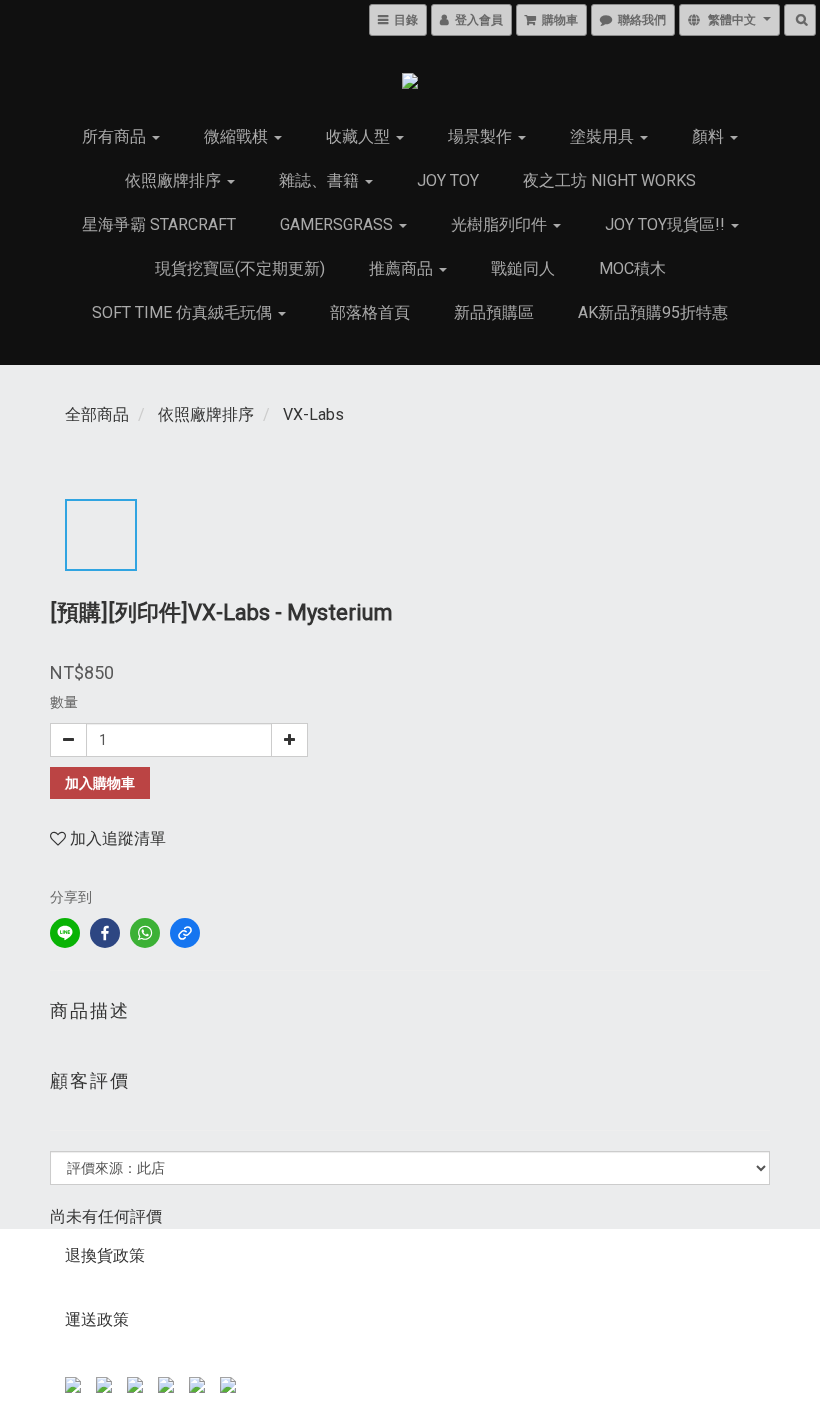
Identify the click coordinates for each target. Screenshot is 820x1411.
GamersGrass (338, 224)
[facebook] (105, 933)
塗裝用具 (604, 136)
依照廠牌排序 (175, 180)
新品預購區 (494, 312)
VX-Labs (313, 414)
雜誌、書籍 (321, 180)
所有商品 (116, 136)
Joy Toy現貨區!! (667, 224)
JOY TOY (448, 180)
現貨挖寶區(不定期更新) (240, 268)
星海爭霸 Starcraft (159, 224)
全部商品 (97, 414)
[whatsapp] (145, 933)
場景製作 (482, 136)
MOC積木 (632, 268)
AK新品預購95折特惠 (653, 312)
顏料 (710, 136)
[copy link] (185, 933)
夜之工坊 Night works (609, 180)
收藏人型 (360, 136)
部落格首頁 (370, 312)
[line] (65, 933)
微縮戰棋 (238, 136)
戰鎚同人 (523, 268)
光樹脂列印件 (501, 224)
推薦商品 (403, 268)
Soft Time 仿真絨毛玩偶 (184, 312)
